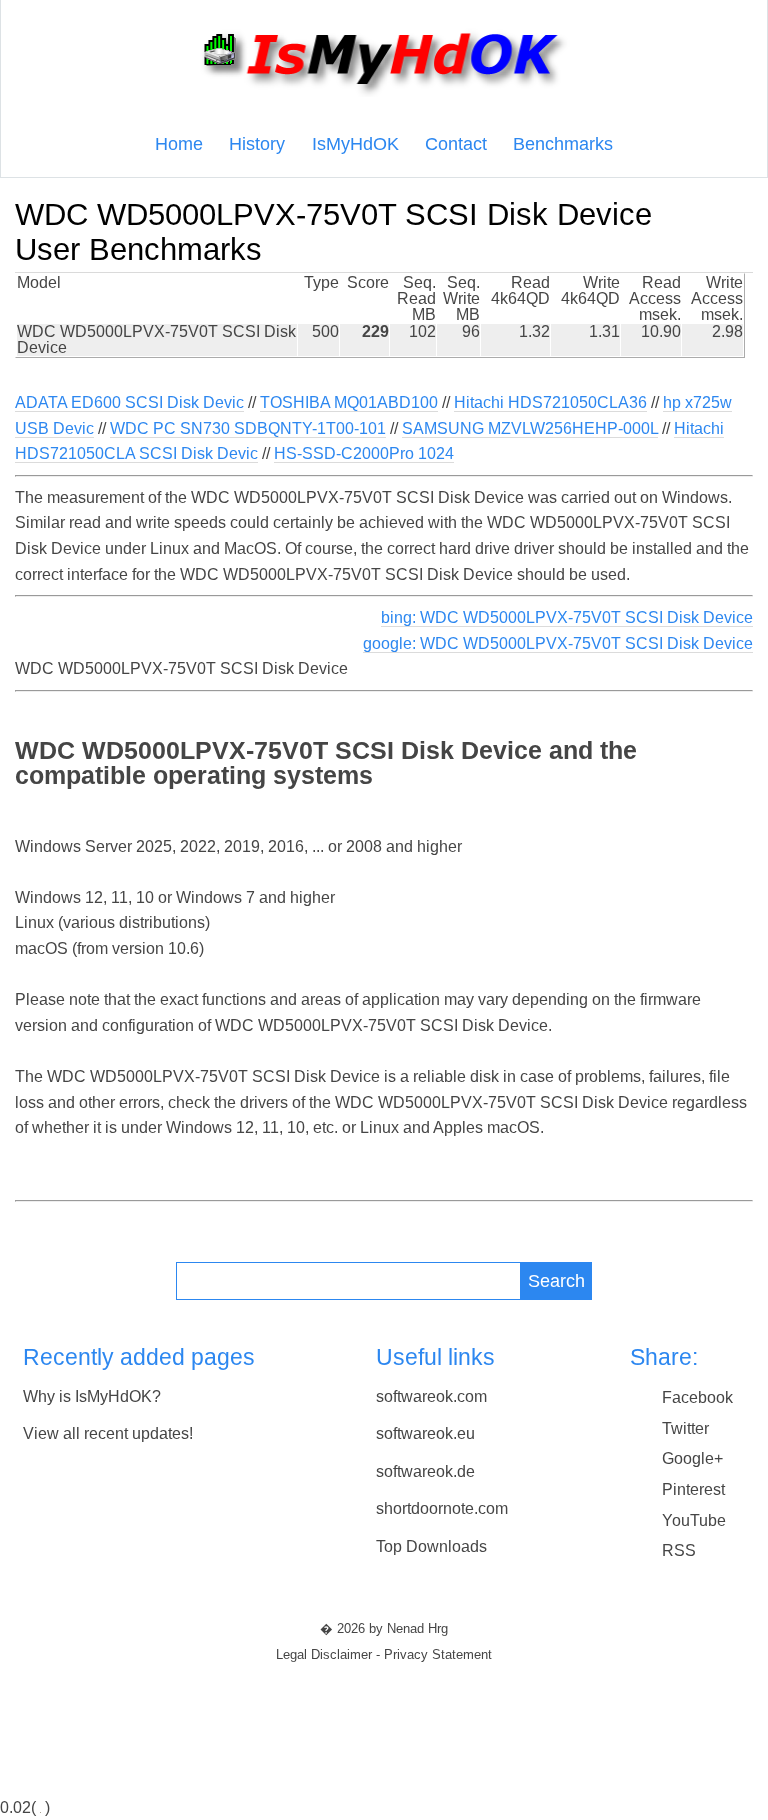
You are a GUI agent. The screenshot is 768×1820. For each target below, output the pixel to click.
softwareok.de (425, 1471)
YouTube (694, 1520)
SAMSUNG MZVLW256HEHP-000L (530, 428)
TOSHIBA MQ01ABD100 (349, 402)
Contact (456, 144)
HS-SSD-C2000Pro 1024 (364, 453)
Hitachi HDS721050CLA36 (550, 402)
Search (556, 1280)
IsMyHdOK (355, 144)
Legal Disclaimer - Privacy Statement (384, 1655)
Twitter (685, 1428)
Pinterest (693, 1489)
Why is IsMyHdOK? (92, 1396)
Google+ (692, 1458)
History (257, 144)
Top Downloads (431, 1546)
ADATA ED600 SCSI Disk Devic (129, 402)
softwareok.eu (425, 1433)
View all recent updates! (108, 1433)
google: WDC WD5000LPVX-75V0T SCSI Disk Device (558, 643)
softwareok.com (431, 1396)
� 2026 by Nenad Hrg (384, 1629)
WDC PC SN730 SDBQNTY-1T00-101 (248, 428)
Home (179, 144)
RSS (679, 1550)
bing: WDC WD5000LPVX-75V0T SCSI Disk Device (567, 617)
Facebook (697, 1397)
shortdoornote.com (442, 1508)
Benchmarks (563, 144)
